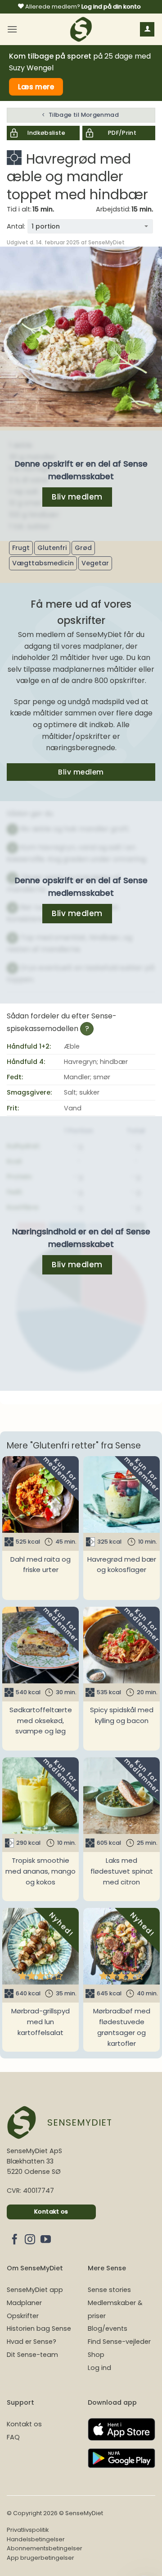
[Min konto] (147, 30)
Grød (83, 548)
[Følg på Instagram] (30, 2240)
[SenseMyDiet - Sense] (81, 29)
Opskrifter (23, 2316)
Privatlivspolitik (28, 2530)
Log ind (99, 2368)
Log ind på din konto (111, 7)
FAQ (13, 2437)
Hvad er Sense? (31, 2342)
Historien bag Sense (39, 2328)
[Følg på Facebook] (15, 2240)
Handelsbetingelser (36, 2539)
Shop (96, 2355)
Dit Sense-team (32, 2355)
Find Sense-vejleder (119, 2342)
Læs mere (36, 87)
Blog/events (108, 2328)
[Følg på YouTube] (46, 2240)
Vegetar (95, 563)
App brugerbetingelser (40, 2558)
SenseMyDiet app (35, 2290)
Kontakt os (24, 2424)
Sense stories (109, 2290)
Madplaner (24, 2303)
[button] (12, 29)
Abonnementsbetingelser (45, 2548)
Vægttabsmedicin (43, 563)
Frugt (21, 548)
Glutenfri (52, 548)
